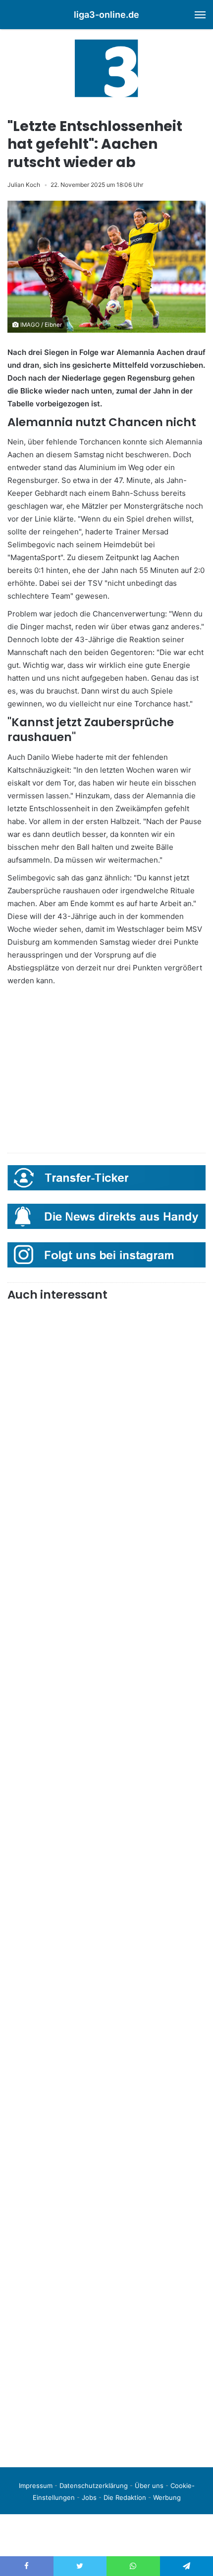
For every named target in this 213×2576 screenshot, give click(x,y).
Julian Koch (24, 185)
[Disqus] (106, 2321)
